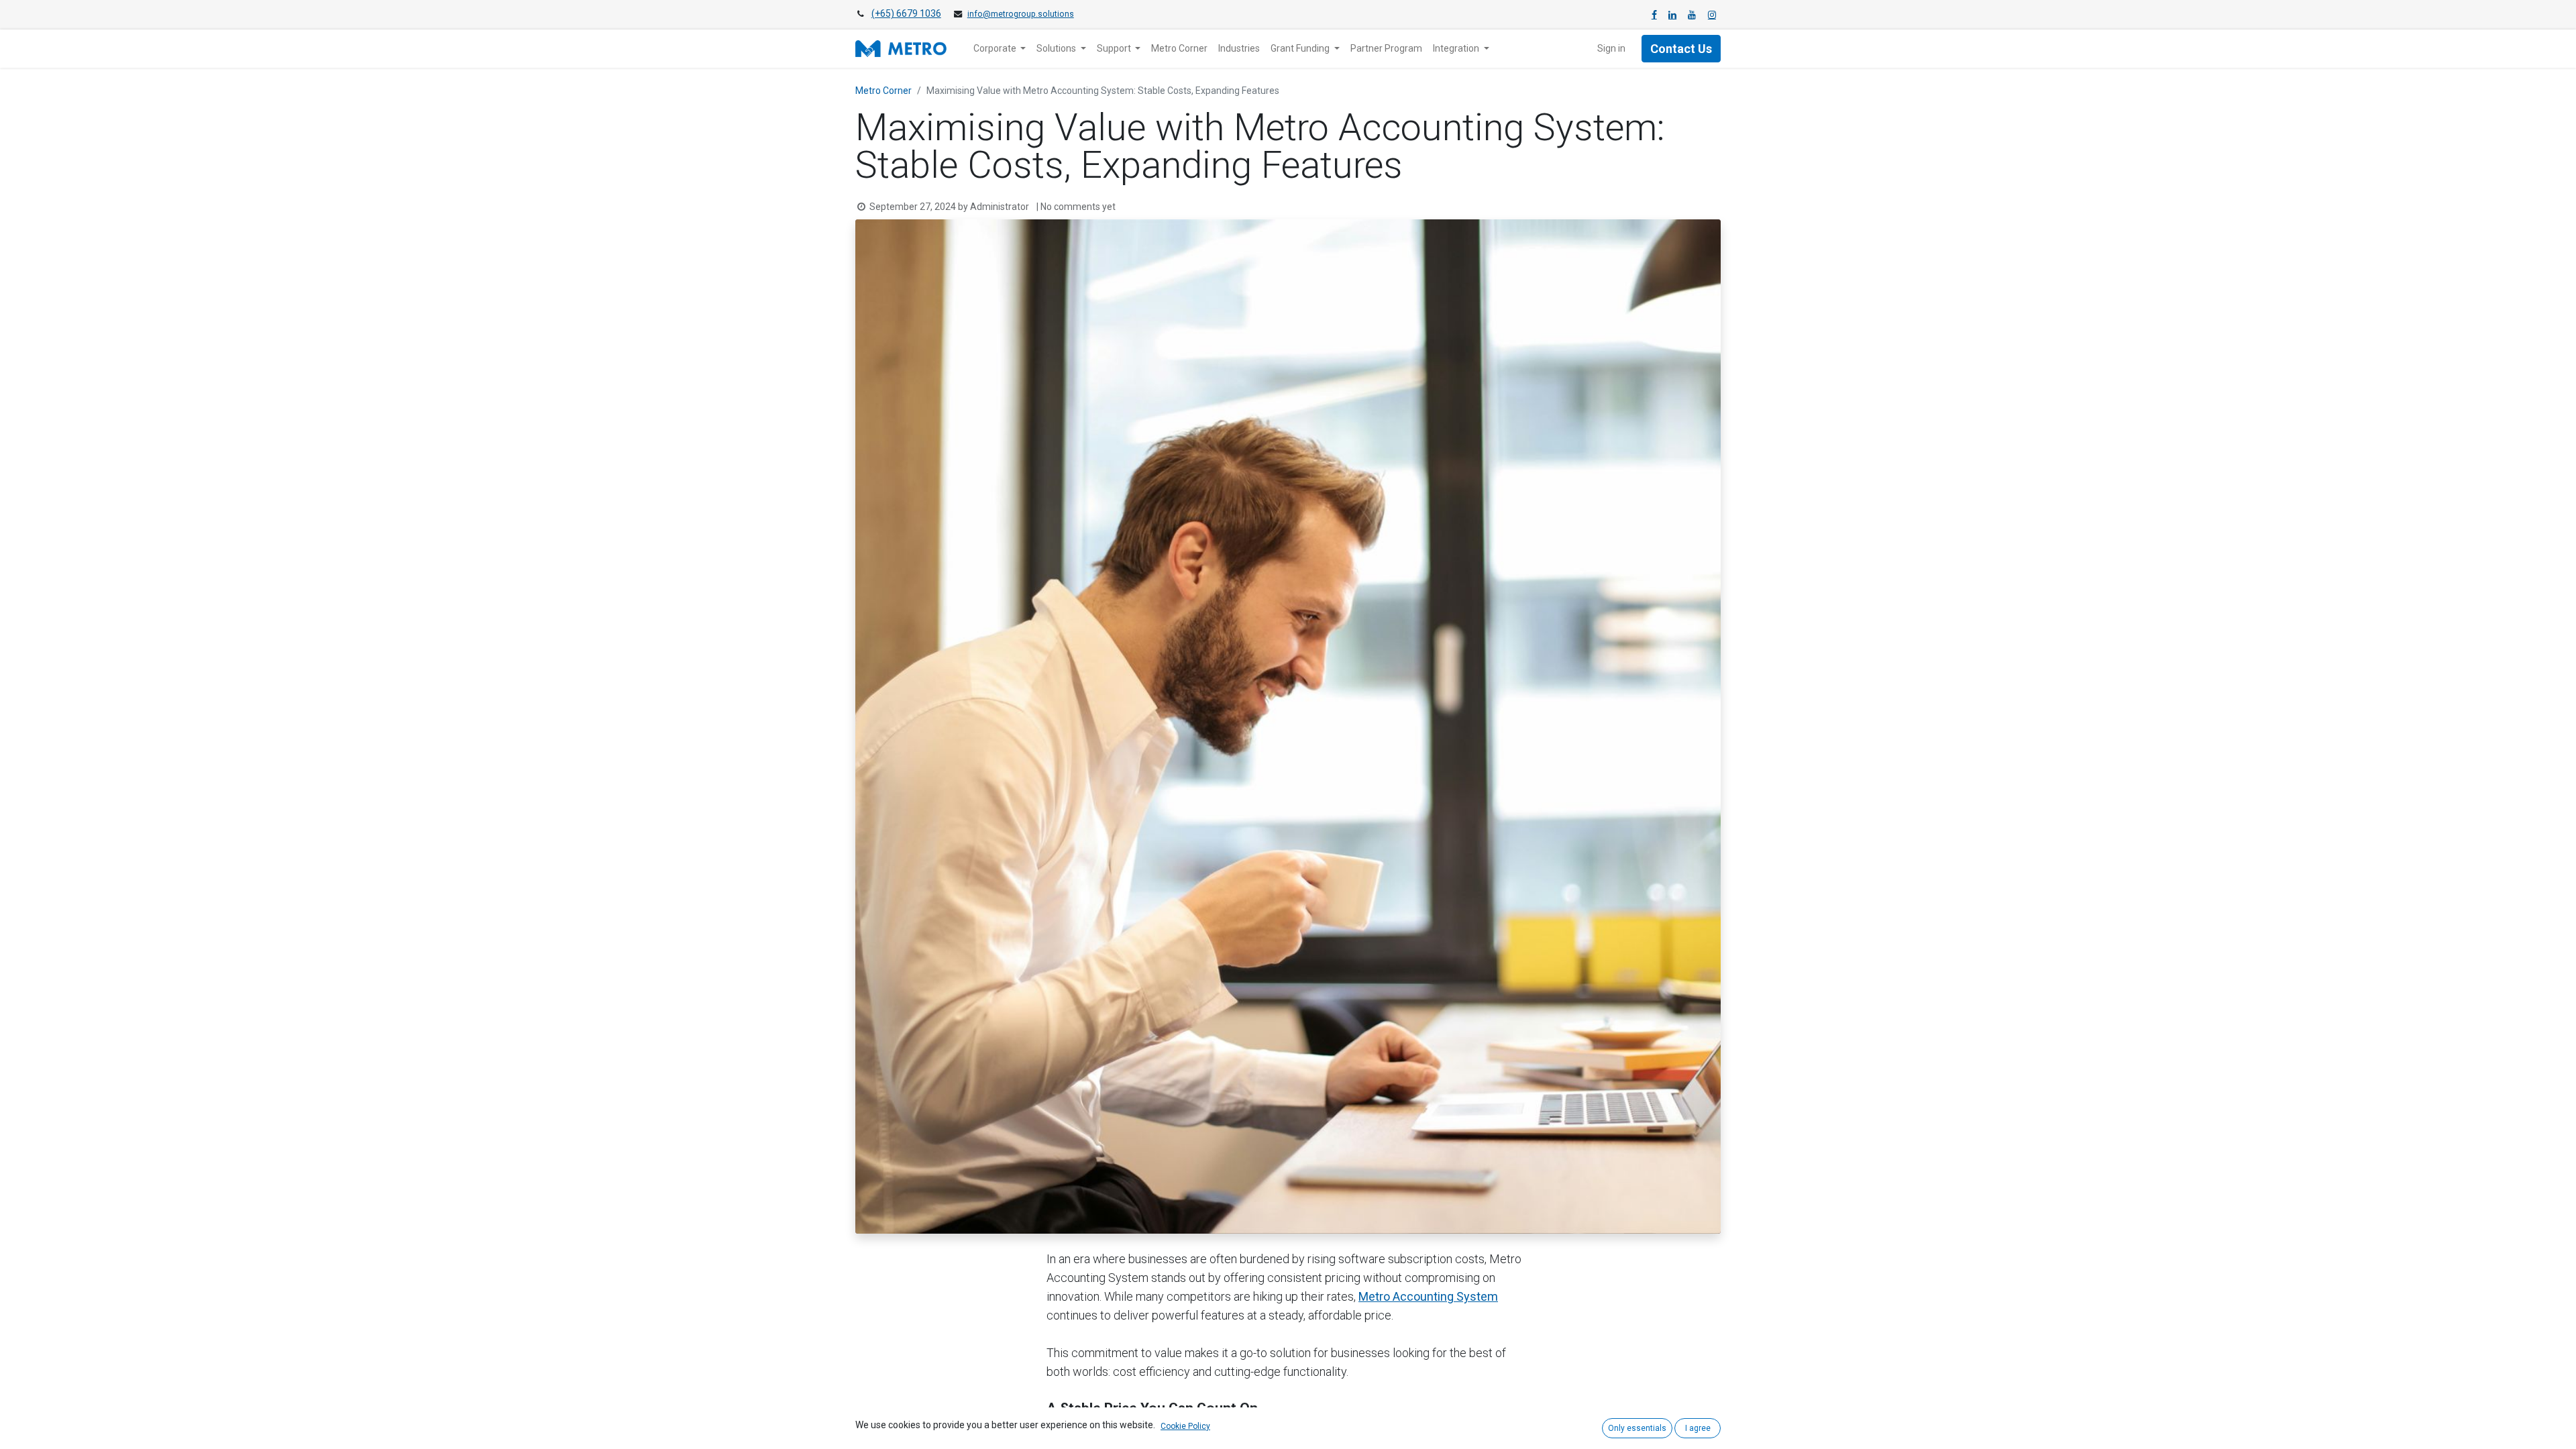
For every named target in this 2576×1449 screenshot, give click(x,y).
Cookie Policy (1185, 1426)
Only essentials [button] (1637, 1428)
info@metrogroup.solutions (1021, 14)
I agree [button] (1698, 1428)
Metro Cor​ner (883, 91)
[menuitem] (1179, 49)
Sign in (1611, 48)
